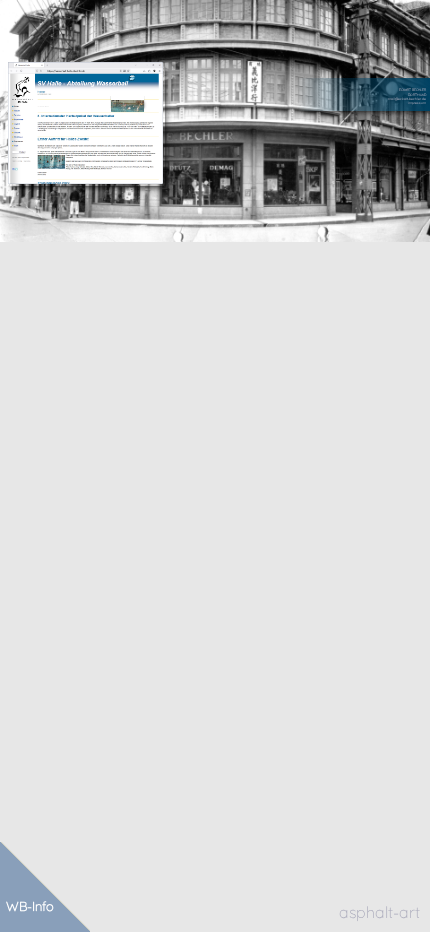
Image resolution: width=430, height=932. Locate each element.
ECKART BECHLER (412, 90)
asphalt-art (379, 912)
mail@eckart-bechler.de (407, 99)
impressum (417, 103)
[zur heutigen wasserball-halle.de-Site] (85, 123)
